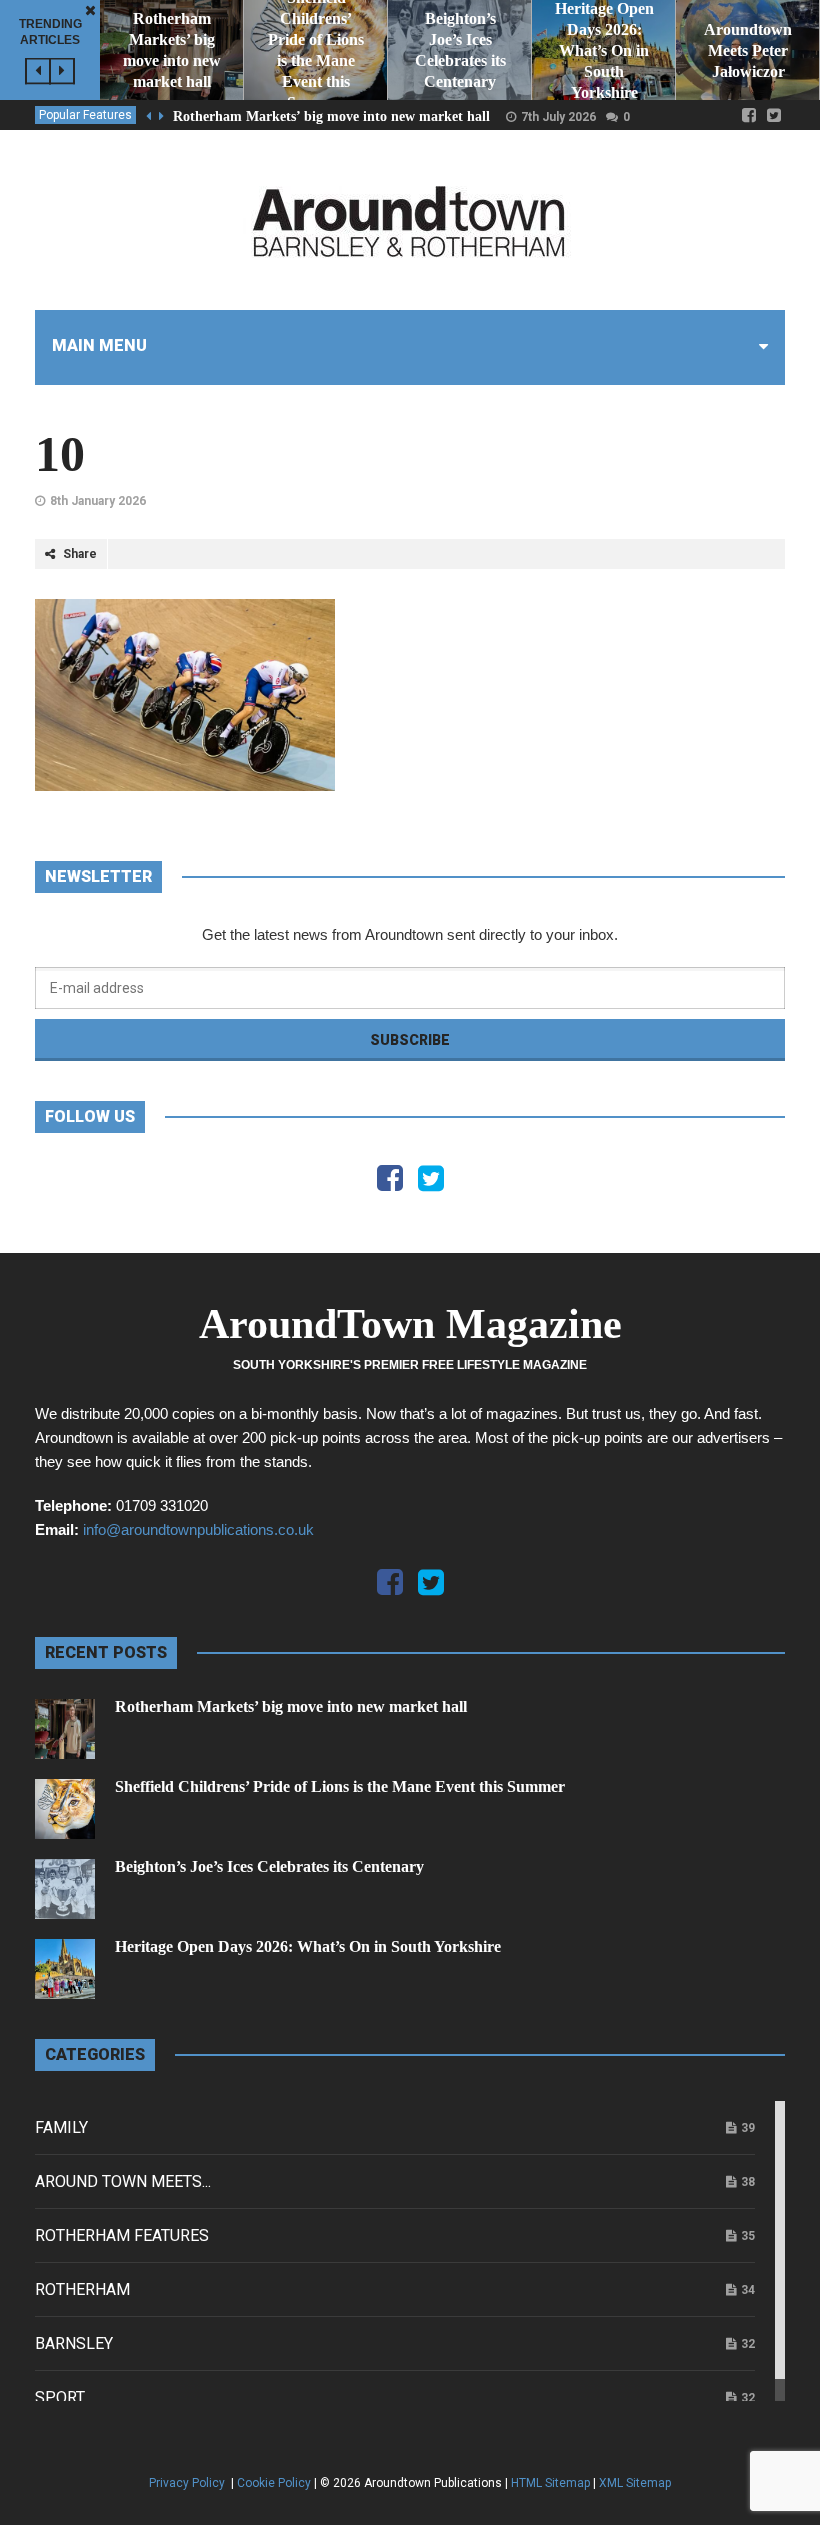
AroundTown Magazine (410, 1324)
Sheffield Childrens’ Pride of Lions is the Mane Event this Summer (340, 1786)
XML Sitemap (635, 2483)
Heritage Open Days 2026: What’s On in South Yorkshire (308, 1946)
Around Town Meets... (123, 2181)
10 (60, 454)
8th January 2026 (98, 501)
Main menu (99, 345)
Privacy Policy (188, 2483)
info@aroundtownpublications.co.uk (198, 1529)
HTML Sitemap (550, 2483)
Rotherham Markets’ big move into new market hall (331, 116)
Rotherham (82, 2289)
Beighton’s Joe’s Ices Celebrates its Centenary (269, 1866)
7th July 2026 (558, 117)
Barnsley (74, 2343)
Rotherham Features (122, 2235)
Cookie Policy (274, 2483)
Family (61, 2127)
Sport (60, 2397)
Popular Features (85, 115)
